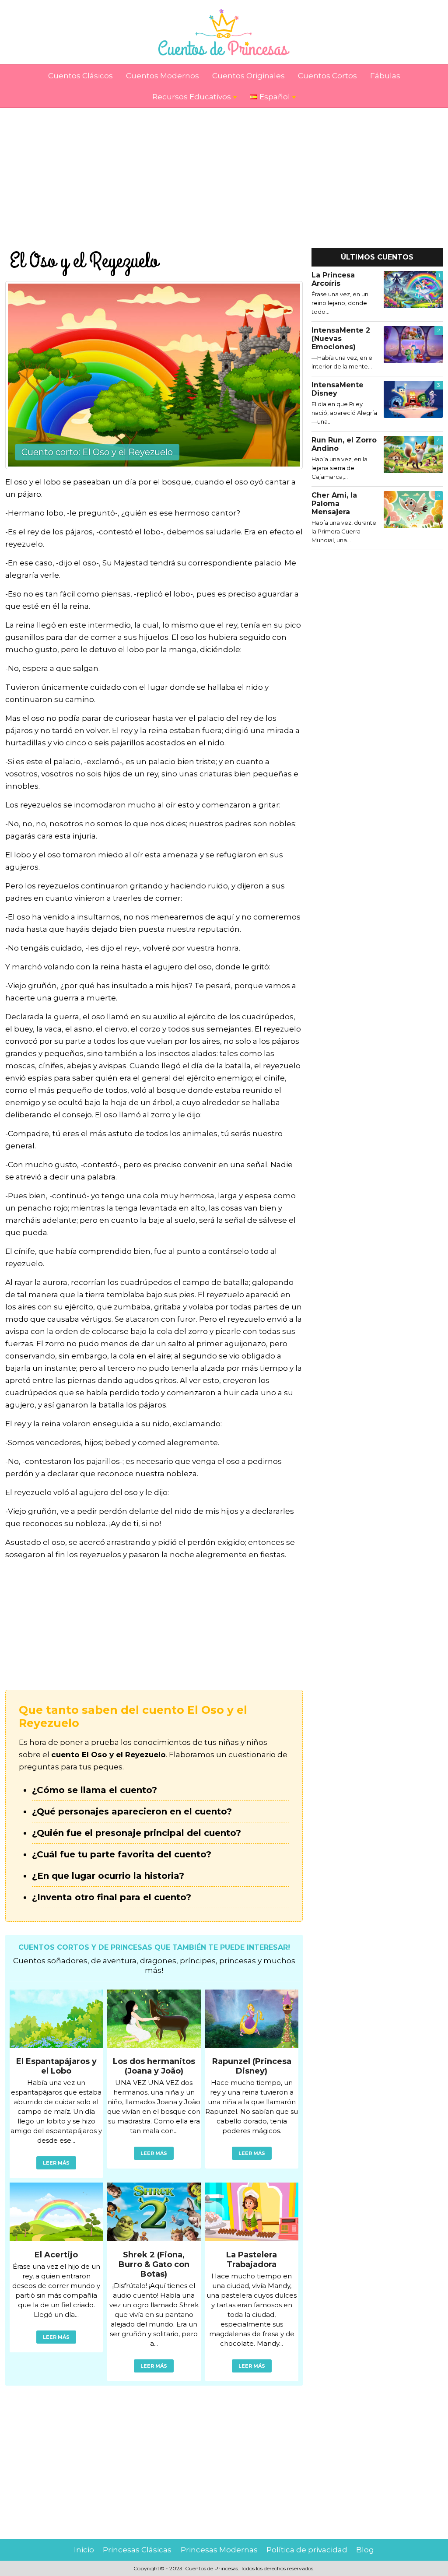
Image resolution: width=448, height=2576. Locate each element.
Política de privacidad (307, 2550)
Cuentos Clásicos (80, 76)
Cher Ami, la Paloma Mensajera (334, 504)
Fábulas (385, 76)
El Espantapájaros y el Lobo (56, 2066)
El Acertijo (56, 2255)
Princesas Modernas (219, 2550)
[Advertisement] (224, 169)
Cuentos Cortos (327, 76)
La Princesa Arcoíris (333, 279)
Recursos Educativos (192, 97)
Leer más (56, 2163)
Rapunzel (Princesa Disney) (252, 2066)
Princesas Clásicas (137, 2550)
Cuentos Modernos (163, 76)
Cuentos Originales (248, 76)
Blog (365, 2550)
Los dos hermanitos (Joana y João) (154, 2066)
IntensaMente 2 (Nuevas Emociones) (341, 339)
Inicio (84, 2550)
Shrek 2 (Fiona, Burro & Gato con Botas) (154, 2264)
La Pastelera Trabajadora (252, 2260)
